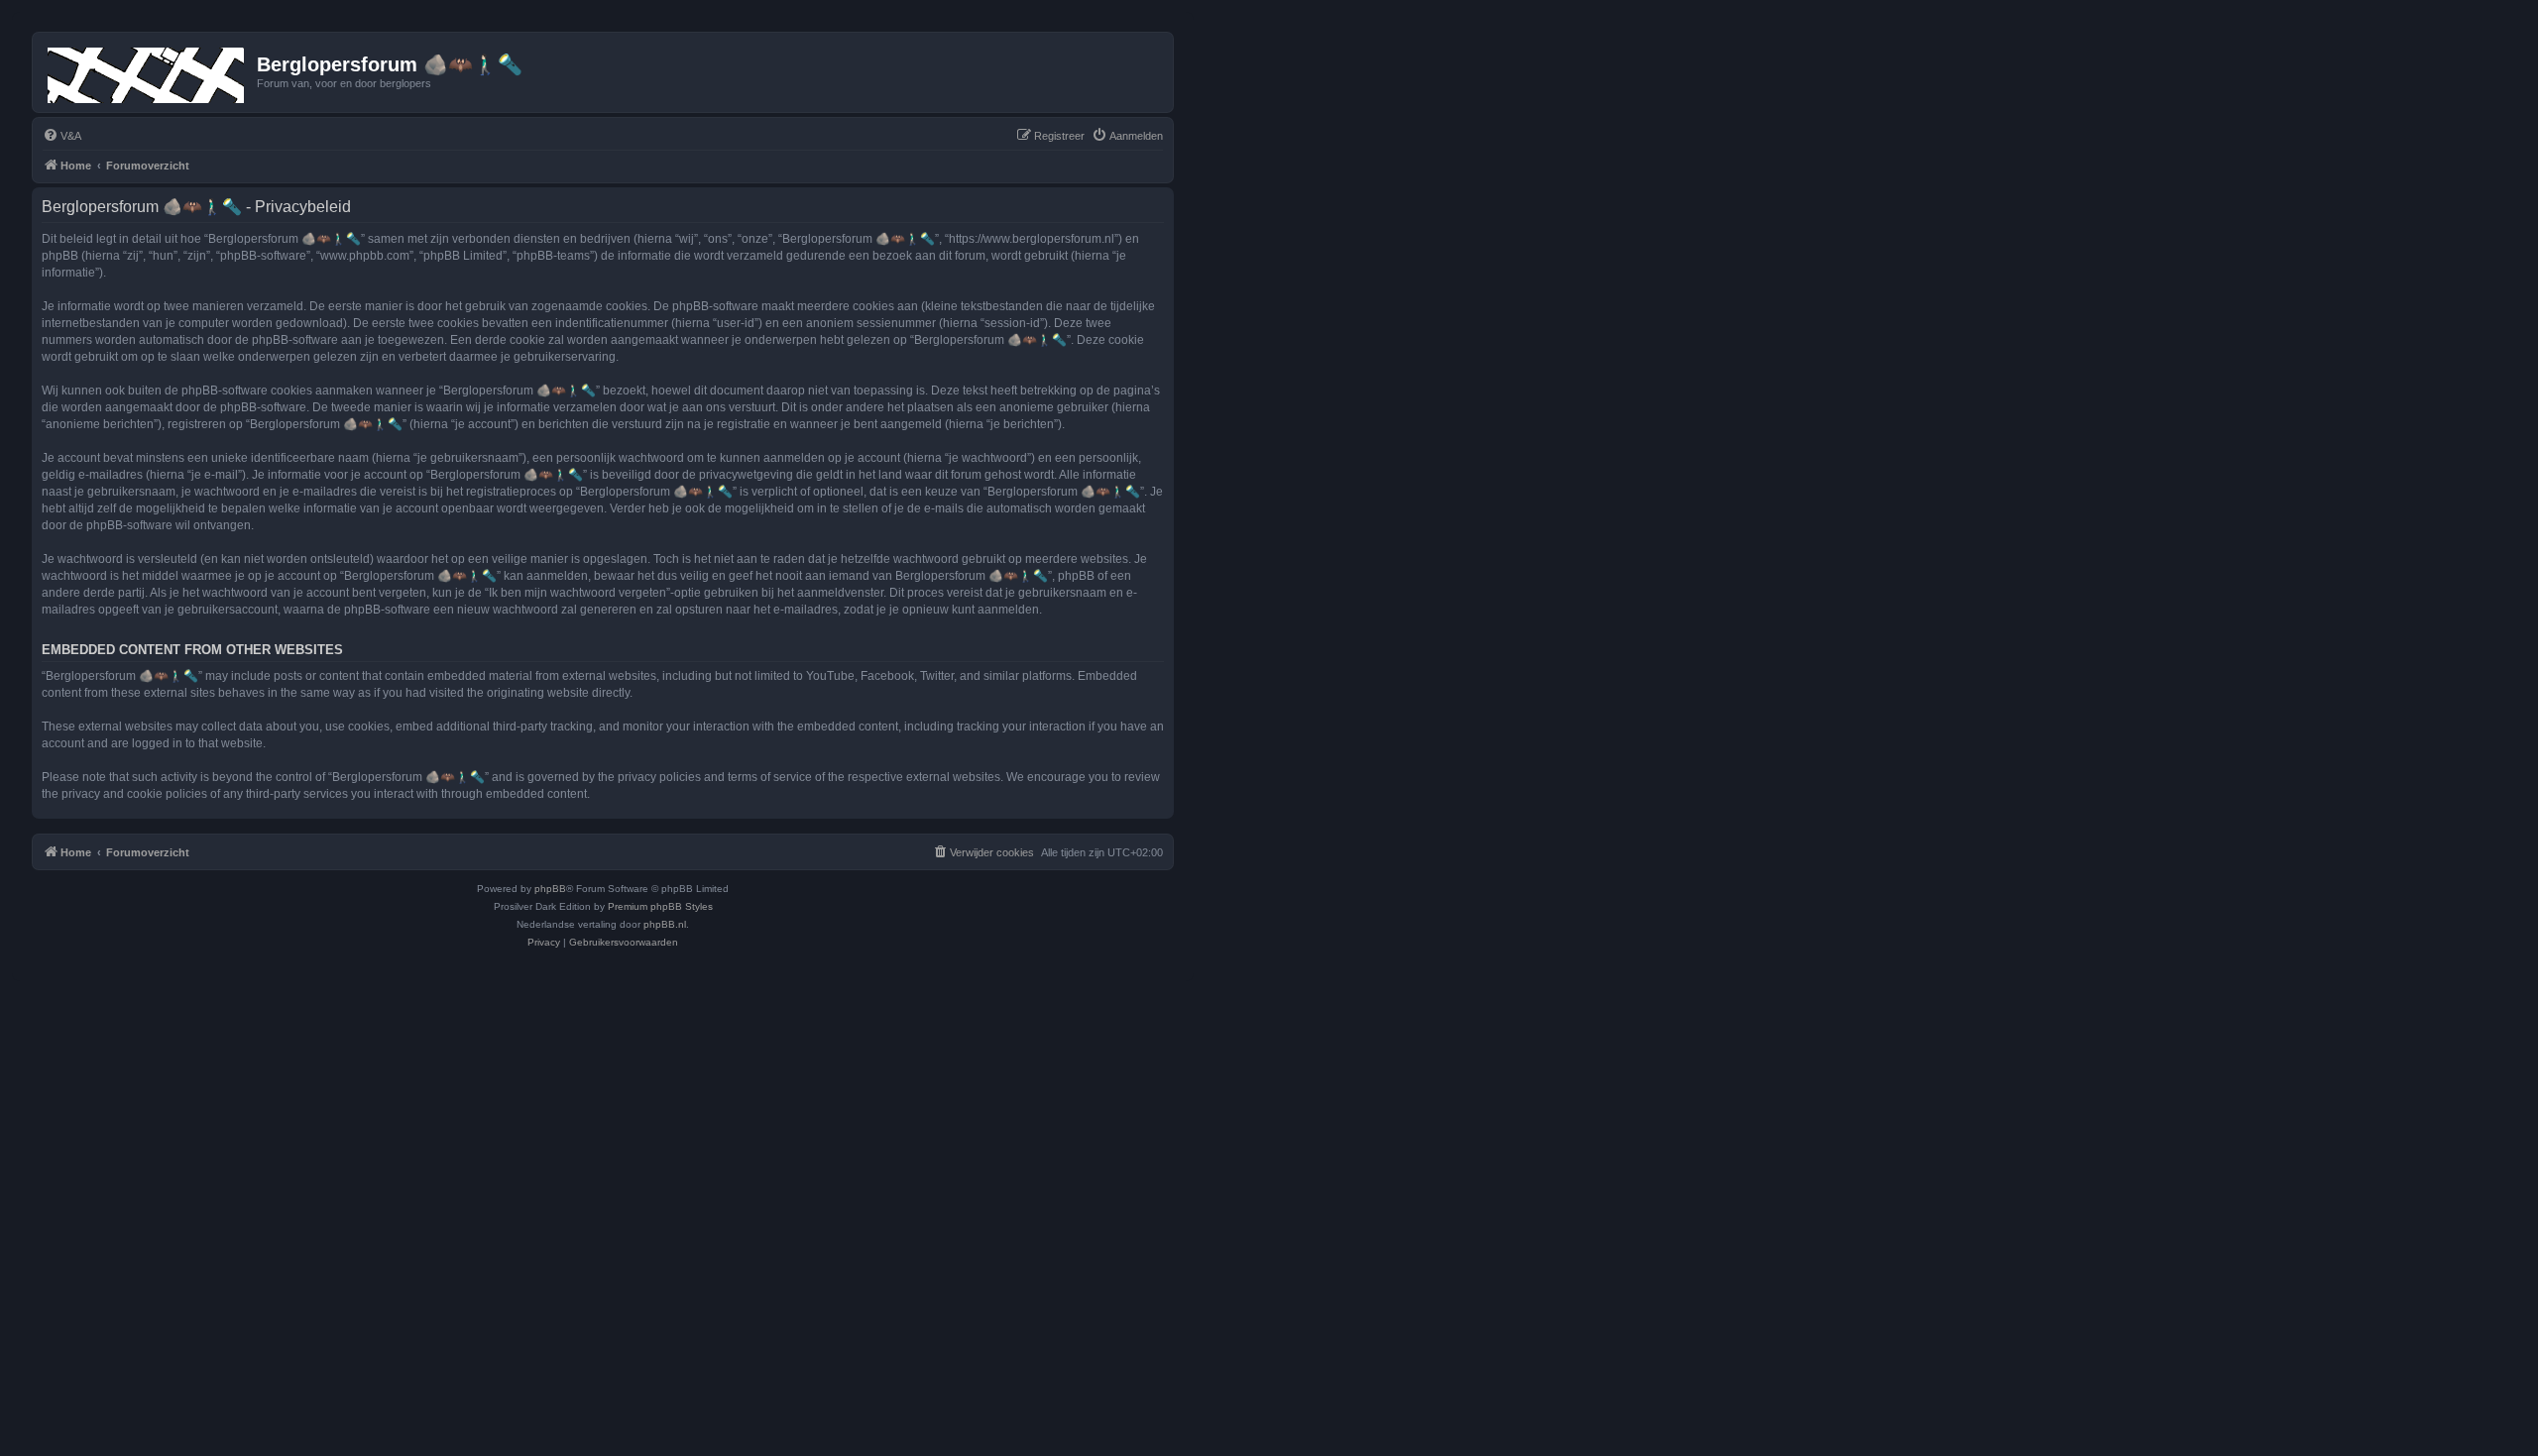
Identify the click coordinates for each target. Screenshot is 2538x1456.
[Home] (147, 71)
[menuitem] (62, 136)
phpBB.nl (665, 924)
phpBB (550, 889)
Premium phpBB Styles (660, 906)
